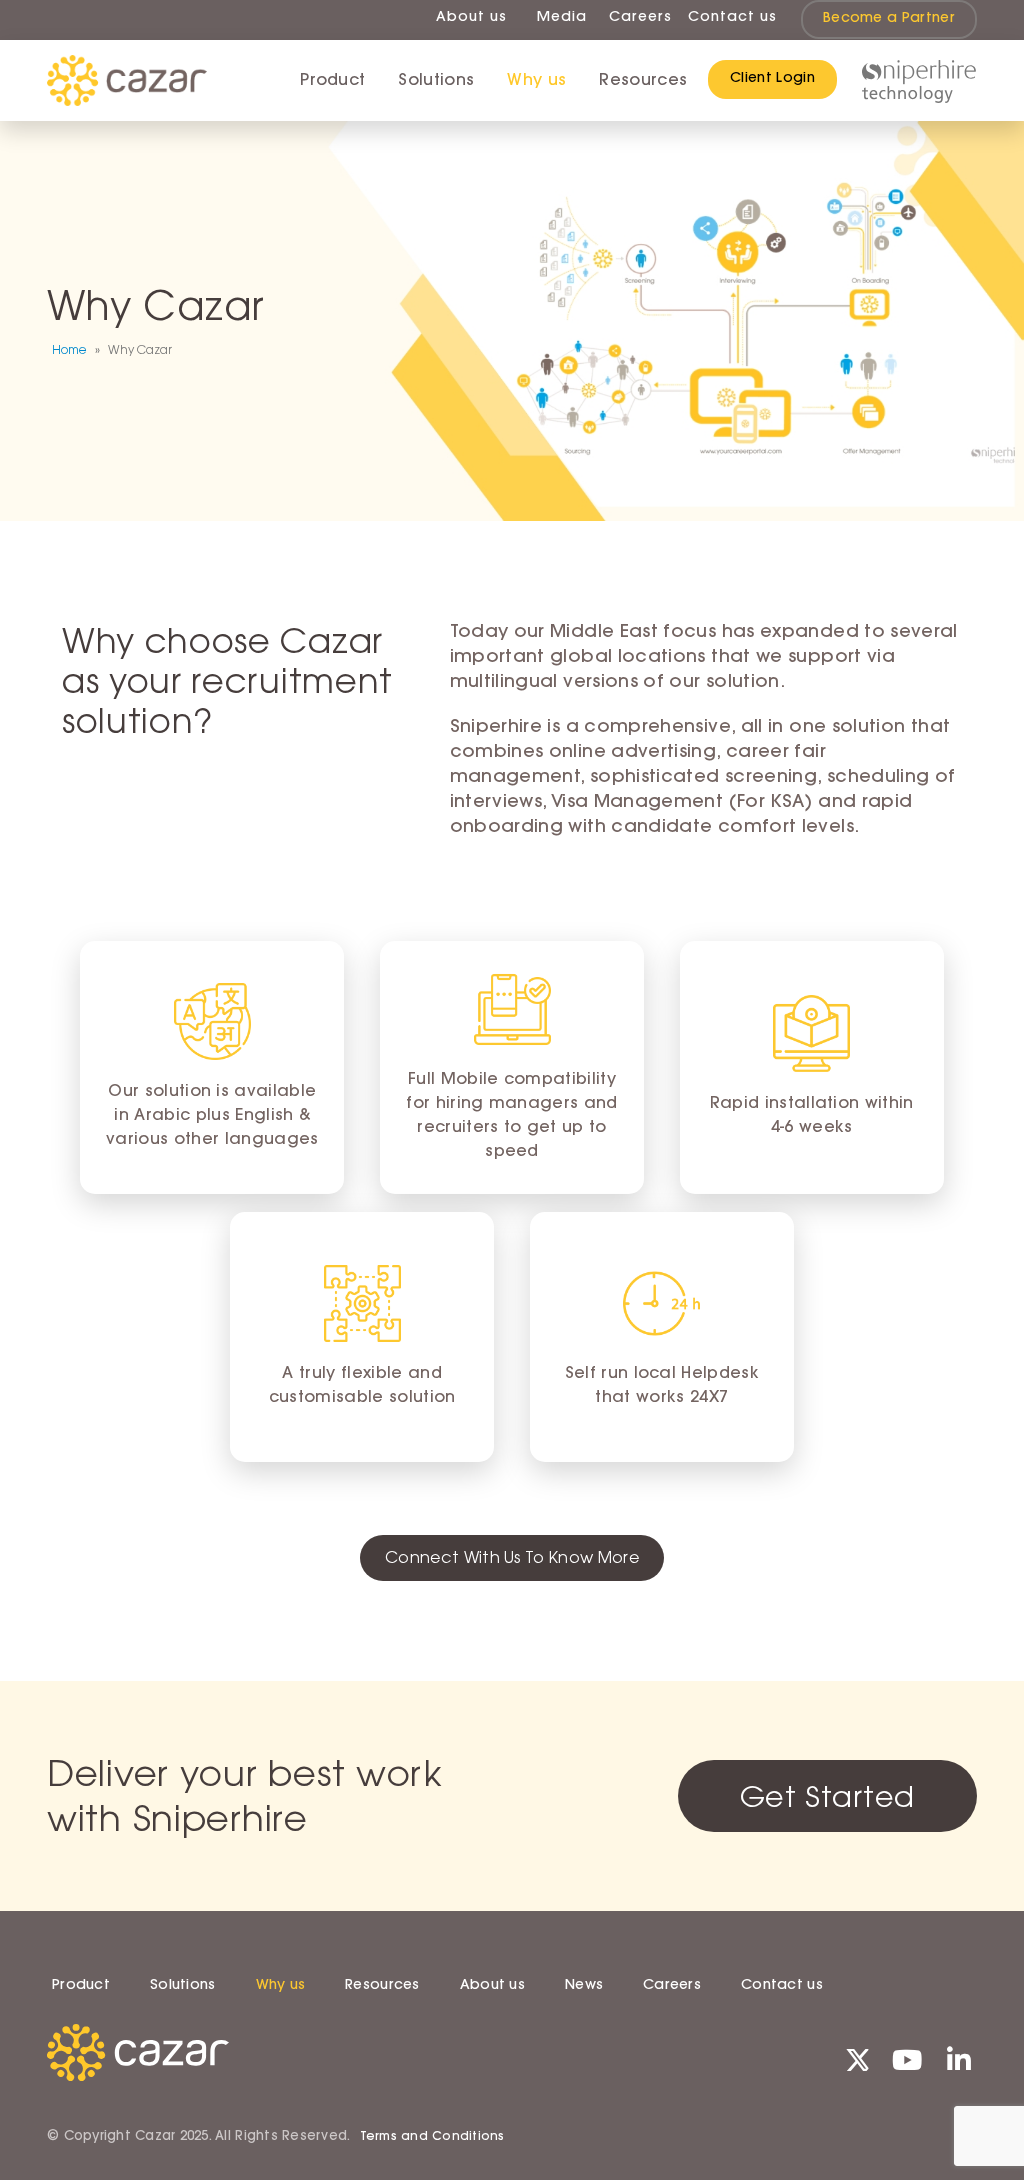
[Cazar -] (127, 80)
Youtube (907, 2059)
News (584, 1986)
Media (562, 18)
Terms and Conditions (432, 2137)
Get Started (827, 1796)
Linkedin (959, 2059)
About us (471, 18)
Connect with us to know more (512, 1557)
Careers (640, 18)
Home (69, 350)
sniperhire (918, 81)
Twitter (855, 2059)
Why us (536, 81)
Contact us (732, 18)
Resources (382, 1986)
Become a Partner (889, 19)
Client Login (772, 79)
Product (332, 81)
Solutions (436, 81)
